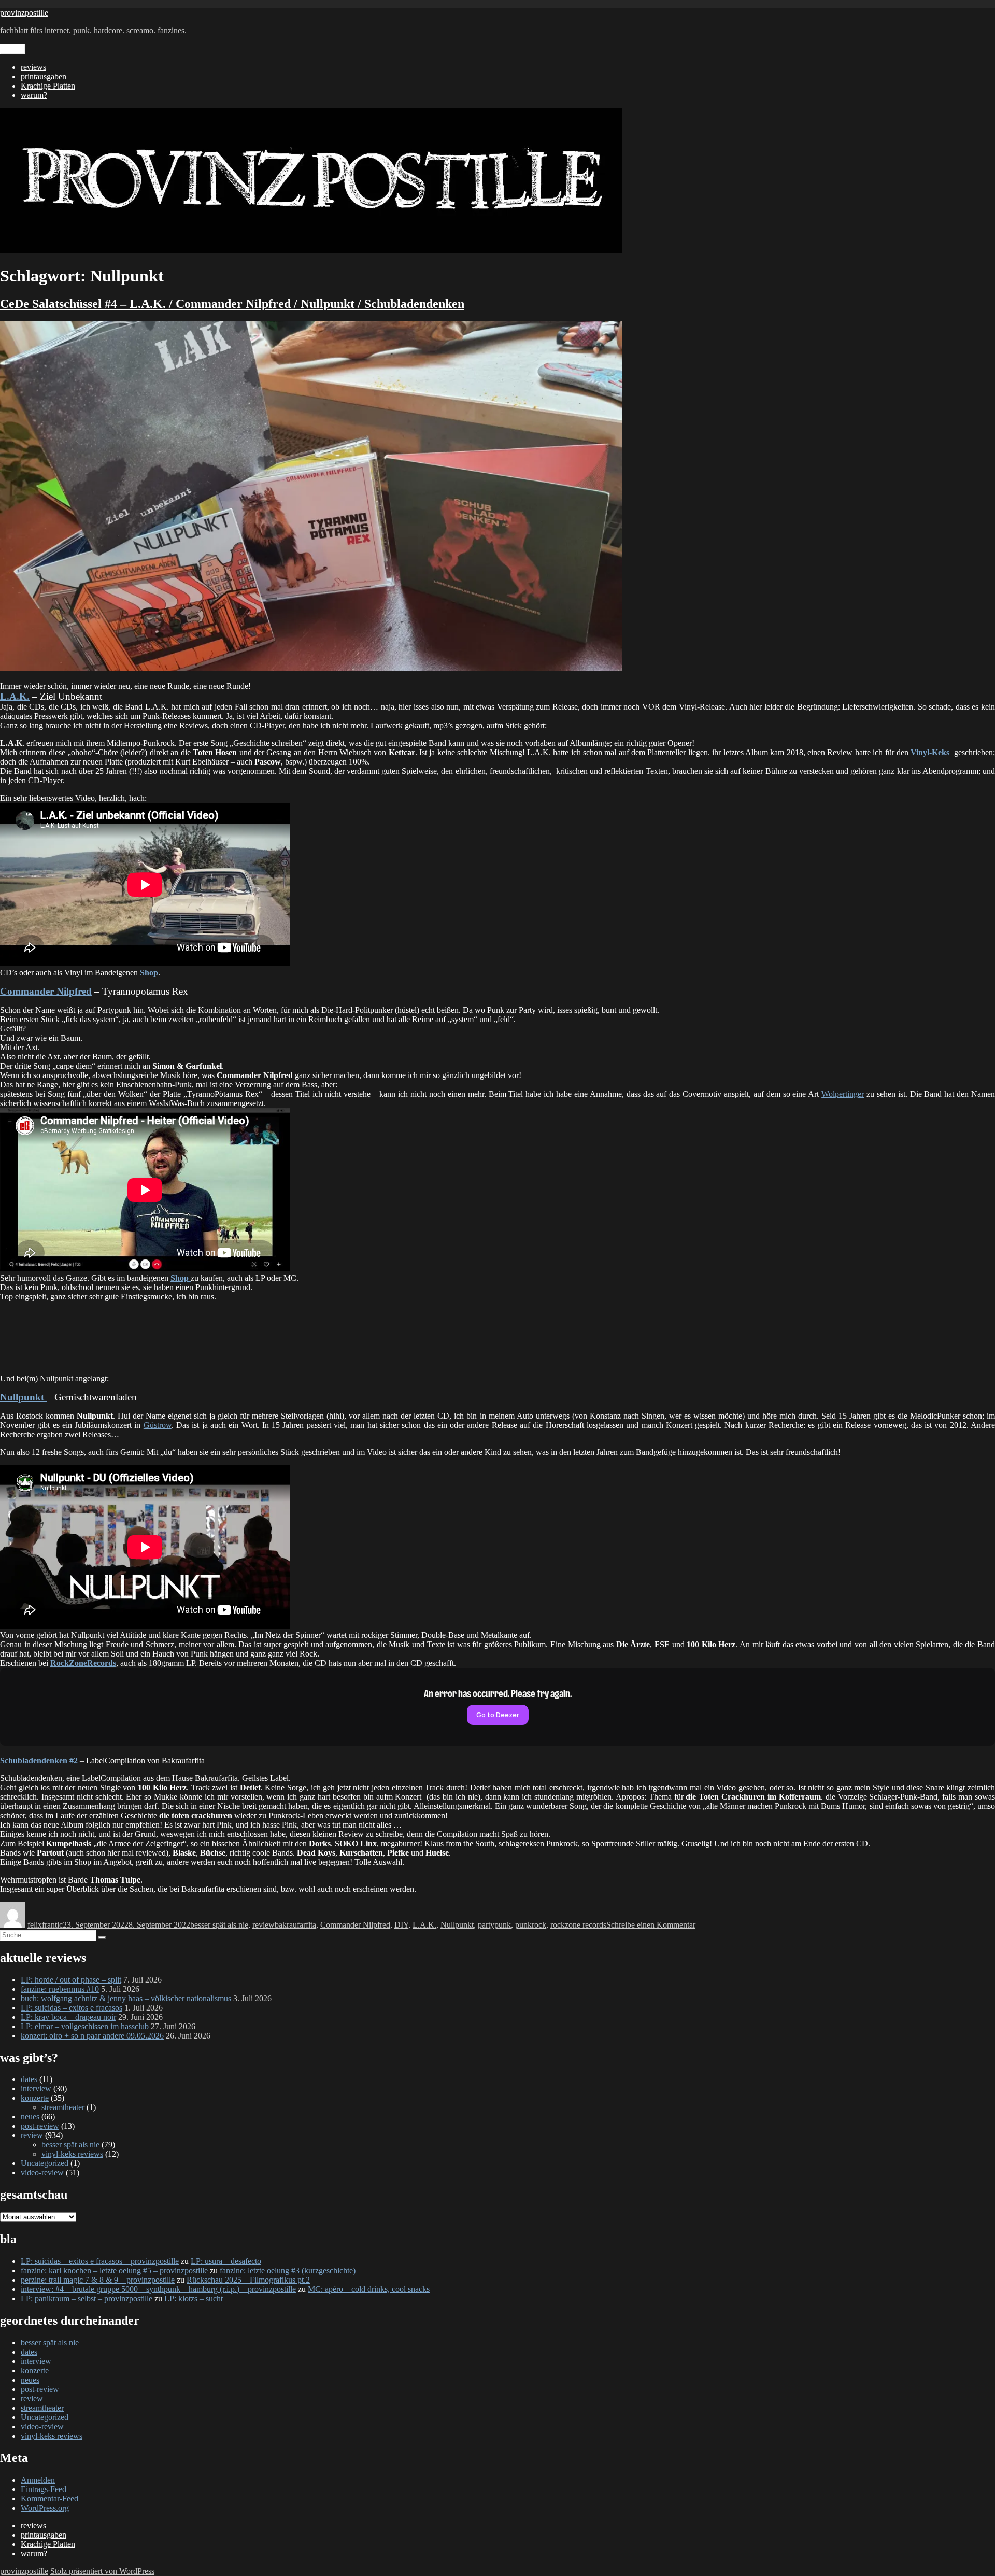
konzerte (35, 2098)
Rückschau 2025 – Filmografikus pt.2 (248, 2280)
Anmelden (38, 2480)
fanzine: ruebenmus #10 (60, 1989)
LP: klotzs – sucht (194, 2298)
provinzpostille (24, 13)
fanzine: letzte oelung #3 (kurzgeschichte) (288, 2270)
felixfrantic (45, 1925)
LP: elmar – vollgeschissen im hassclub (85, 2026)
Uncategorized (45, 2163)
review (264, 1925)
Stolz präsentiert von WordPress (102, 2571)
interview (36, 2089)
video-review (42, 2172)
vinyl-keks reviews (72, 2154)
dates (29, 2079)
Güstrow (158, 1425)
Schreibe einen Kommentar (651, 1925)
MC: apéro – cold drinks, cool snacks (369, 2289)
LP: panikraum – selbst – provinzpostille (87, 2298)
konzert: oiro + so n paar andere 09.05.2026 (92, 2036)
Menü (12, 49)
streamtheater (63, 2107)
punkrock (531, 1925)
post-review (40, 2126)
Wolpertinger (843, 1094)
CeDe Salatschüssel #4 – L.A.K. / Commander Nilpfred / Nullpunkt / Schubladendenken (232, 304)
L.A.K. (424, 1925)
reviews (33, 67)
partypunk (494, 1925)
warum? (34, 95)
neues (30, 2117)
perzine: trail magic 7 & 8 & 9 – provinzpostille (98, 2280)
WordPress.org (45, 2508)
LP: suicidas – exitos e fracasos (72, 2008)
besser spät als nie (219, 1925)
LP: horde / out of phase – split (71, 1980)
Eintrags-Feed (44, 2489)
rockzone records (578, 1925)
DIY (401, 1925)
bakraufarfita (295, 1925)
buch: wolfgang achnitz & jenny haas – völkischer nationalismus (126, 1998)
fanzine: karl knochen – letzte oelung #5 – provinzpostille (114, 2270)
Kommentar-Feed (49, 2499)
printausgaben (44, 76)
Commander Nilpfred (355, 1925)
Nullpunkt (457, 1925)
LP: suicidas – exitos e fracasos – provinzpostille (100, 2261)
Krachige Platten (48, 86)
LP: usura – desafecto (226, 2261)
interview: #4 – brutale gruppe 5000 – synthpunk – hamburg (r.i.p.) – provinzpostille (158, 2289)
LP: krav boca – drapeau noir (68, 2017)
